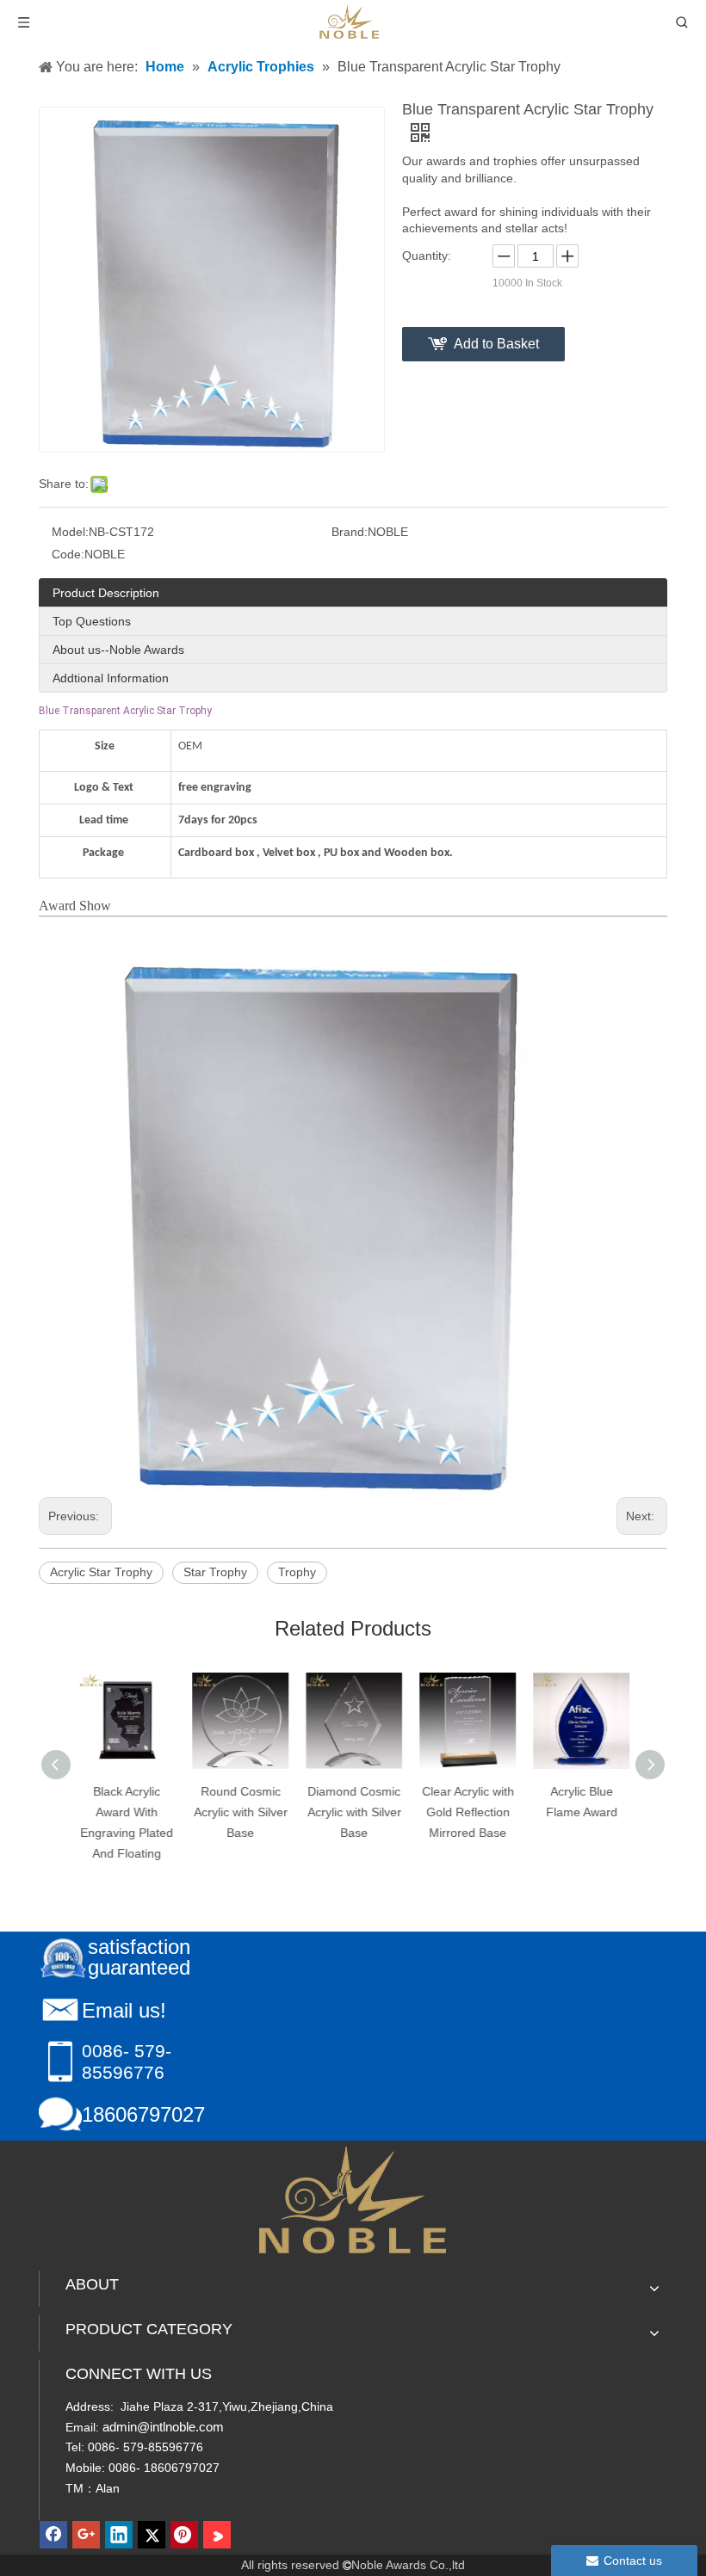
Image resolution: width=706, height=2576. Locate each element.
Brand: (350, 532)
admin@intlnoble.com (163, 2427)
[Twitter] (152, 2535)
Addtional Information (111, 678)
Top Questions (92, 621)
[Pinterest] (184, 2535)
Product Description (106, 593)
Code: (68, 554)
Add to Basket (496, 344)
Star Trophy (215, 1572)
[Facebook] (53, 2535)
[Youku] (217, 2535)
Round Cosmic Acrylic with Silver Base (240, 1812)
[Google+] (86, 2535)
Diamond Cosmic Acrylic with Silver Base (353, 1812)
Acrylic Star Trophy (101, 1572)
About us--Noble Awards (118, 650)
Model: (70, 532)
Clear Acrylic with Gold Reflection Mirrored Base (467, 1812)
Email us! (124, 2010)
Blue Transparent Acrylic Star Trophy (125, 711)
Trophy (297, 1572)
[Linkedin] (119, 2535)
